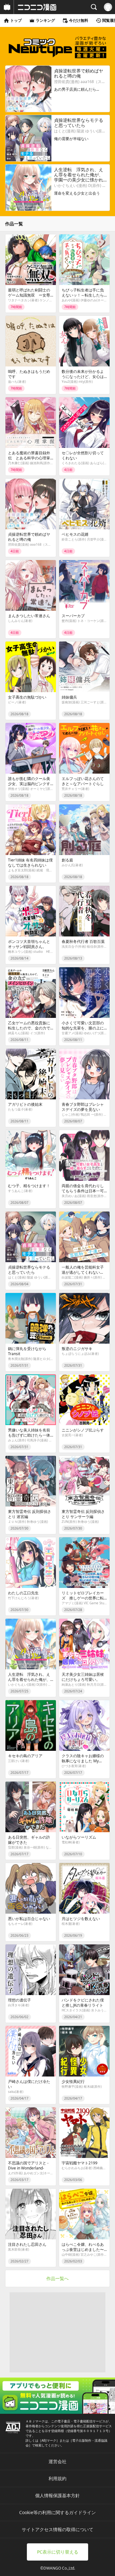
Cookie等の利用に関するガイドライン (57, 2512)
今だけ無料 (79, 20)
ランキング (45, 20)
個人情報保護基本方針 (57, 2495)
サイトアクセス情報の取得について (57, 2529)
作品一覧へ (57, 2278)
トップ (16, 20)
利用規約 (57, 2478)
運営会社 (57, 2461)
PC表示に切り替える (58, 2552)
